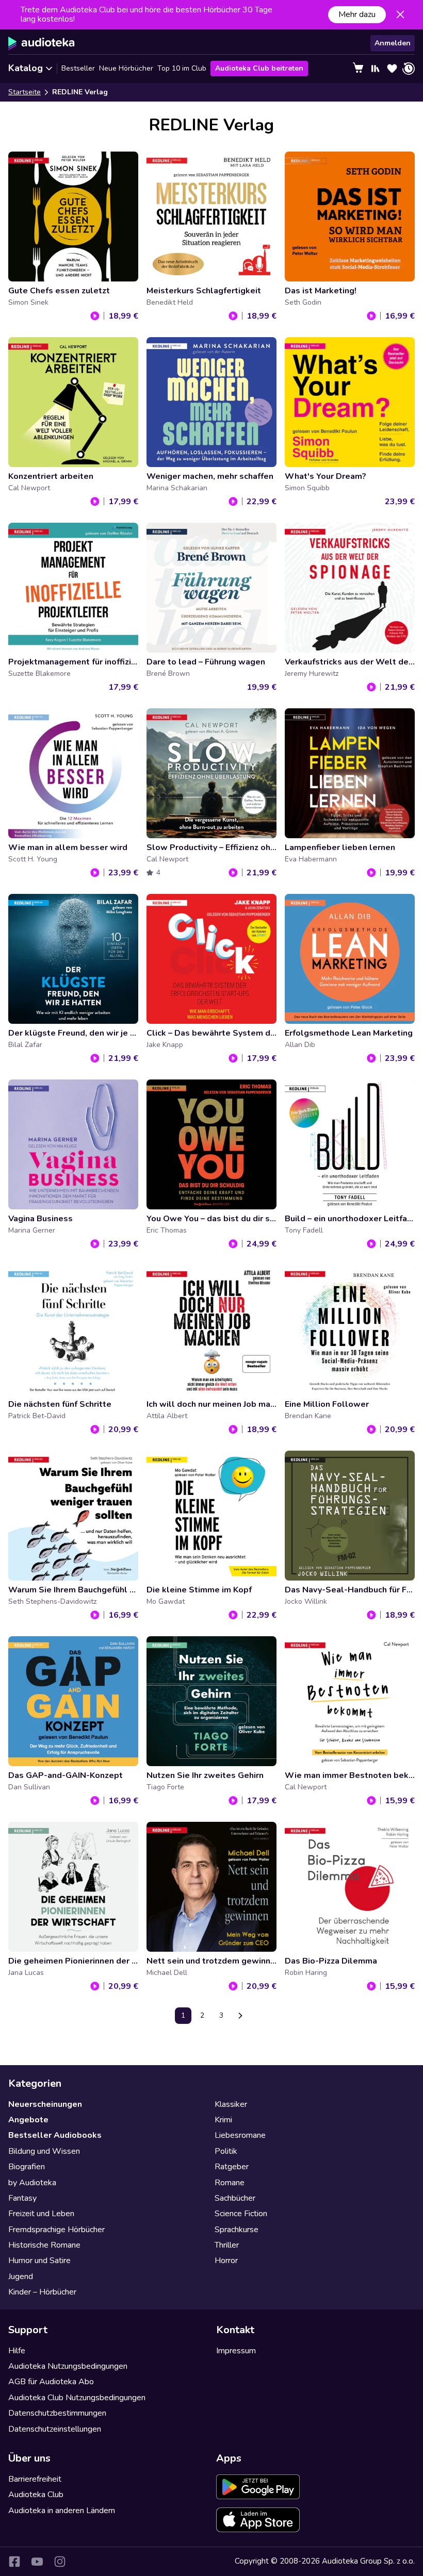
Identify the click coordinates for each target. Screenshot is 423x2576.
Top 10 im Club (182, 68)
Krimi (223, 2120)
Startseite (25, 92)
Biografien (27, 2167)
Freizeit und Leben (41, 2214)
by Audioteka (32, 2183)
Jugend (21, 2276)
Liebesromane (240, 2135)
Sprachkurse (237, 2230)
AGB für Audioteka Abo (51, 2382)
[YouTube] (37, 2562)
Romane (230, 2183)
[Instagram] (60, 2562)
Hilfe (17, 2351)
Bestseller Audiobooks (55, 2135)
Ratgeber (232, 2167)
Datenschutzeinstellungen (55, 2429)
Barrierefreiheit (35, 2479)
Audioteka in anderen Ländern (62, 2511)
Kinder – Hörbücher (42, 2292)
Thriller (227, 2245)
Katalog (26, 68)
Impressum (236, 2351)
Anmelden (393, 43)
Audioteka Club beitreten (259, 68)
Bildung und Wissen (44, 2151)
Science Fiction (241, 2214)
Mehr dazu (357, 14)
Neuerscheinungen (45, 2104)
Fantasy (22, 2198)
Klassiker (231, 2104)
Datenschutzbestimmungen (57, 2413)
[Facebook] (14, 2562)
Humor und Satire (39, 2261)
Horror (226, 2261)
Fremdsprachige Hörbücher (56, 2230)
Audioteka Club (36, 2495)
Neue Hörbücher (126, 68)
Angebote (28, 2120)
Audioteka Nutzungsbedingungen (68, 2366)
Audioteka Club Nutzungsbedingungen (77, 2398)
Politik (226, 2151)
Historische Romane (44, 2245)
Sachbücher (235, 2198)
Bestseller (78, 68)
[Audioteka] (42, 43)
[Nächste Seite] (240, 2016)
